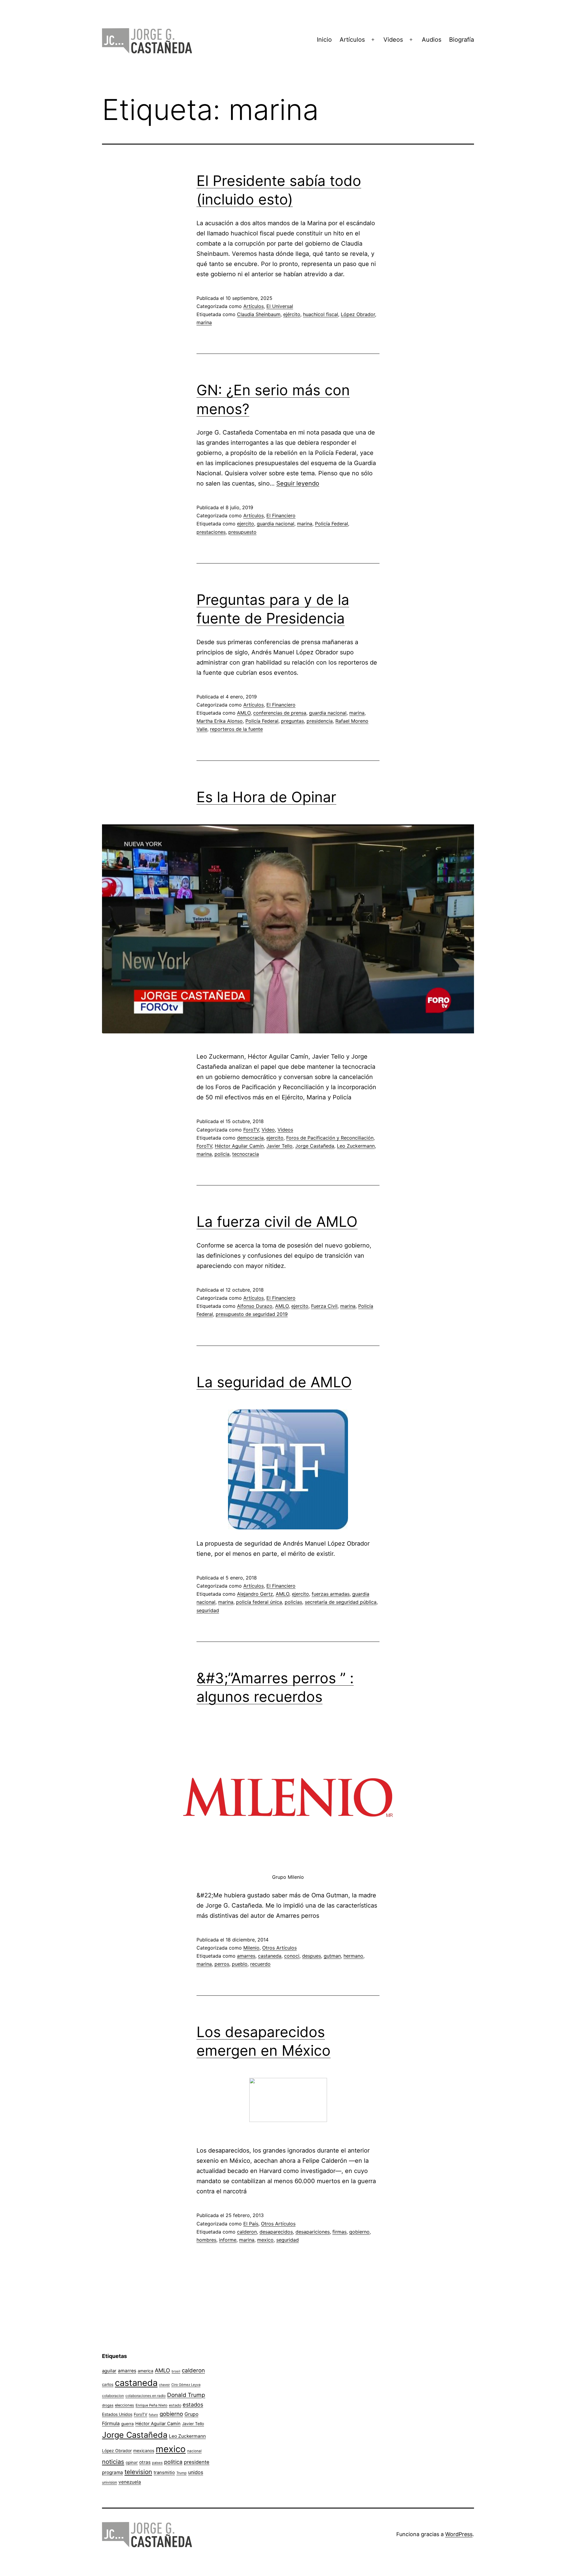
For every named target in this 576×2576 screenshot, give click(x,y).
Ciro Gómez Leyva (186, 2385)
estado (175, 2405)
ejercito (246, 524)
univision (109, 2482)
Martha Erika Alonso (220, 721)
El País (251, 2224)
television (138, 2472)
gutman (332, 1956)
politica (173, 2462)
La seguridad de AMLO (274, 1382)
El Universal (280, 306)
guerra (127, 2424)
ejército (292, 314)
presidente (197, 2462)
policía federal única (259, 1602)
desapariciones (313, 2232)
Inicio (324, 40)
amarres (246, 1956)
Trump (181, 2473)
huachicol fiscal (321, 314)
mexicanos (144, 2451)
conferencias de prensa (280, 713)
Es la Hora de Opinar (266, 797)
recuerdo (260, 1964)
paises (157, 2463)
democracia (250, 1138)
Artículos (352, 40)
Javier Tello (279, 1146)
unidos (196, 2472)
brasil (176, 2371)
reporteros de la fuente (236, 729)
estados (193, 2404)
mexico (265, 2240)
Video (268, 1130)
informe (228, 2240)
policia (222, 1154)
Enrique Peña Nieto (151, 2405)
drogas (108, 2405)
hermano (353, 1956)
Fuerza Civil (324, 1306)
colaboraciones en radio (145, 2396)
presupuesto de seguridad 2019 (252, 1314)
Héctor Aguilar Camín (239, 1146)
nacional (194, 2451)
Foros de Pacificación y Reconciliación (330, 1138)
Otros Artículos (279, 1948)
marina (204, 322)
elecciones (124, 2405)
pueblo (240, 1964)
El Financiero (281, 515)
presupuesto (242, 532)
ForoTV (251, 1130)
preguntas (292, 721)
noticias (113, 2462)
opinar (132, 2462)
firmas (339, 2232)
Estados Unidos (117, 2414)
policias (293, 1602)
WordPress (459, 2534)
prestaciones (211, 532)
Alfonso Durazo (255, 1306)
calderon (247, 2232)
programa (112, 2472)
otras (145, 2462)
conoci (292, 1956)
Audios (432, 40)
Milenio (251, 1948)
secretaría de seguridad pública (341, 1602)
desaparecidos (276, 2232)
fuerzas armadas (331, 1594)
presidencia (320, 721)
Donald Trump (186, 2395)
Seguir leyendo (298, 483)
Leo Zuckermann (356, 1146)
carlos (108, 2384)
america (145, 2371)
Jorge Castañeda (315, 1146)
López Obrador (358, 314)
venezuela (130, 2482)
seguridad (208, 1610)
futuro (153, 2415)
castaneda (270, 1956)
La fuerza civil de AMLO (277, 1222)
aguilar (109, 2371)
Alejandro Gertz (255, 1594)
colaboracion (113, 2396)
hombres (206, 2240)
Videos (393, 40)
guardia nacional (276, 524)
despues (312, 1956)
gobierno (359, 2232)
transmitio (164, 2473)
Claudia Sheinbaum (259, 314)
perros (222, 1964)
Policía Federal (331, 524)
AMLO (244, 713)
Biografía (462, 40)
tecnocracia (246, 1154)
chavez (164, 2385)
